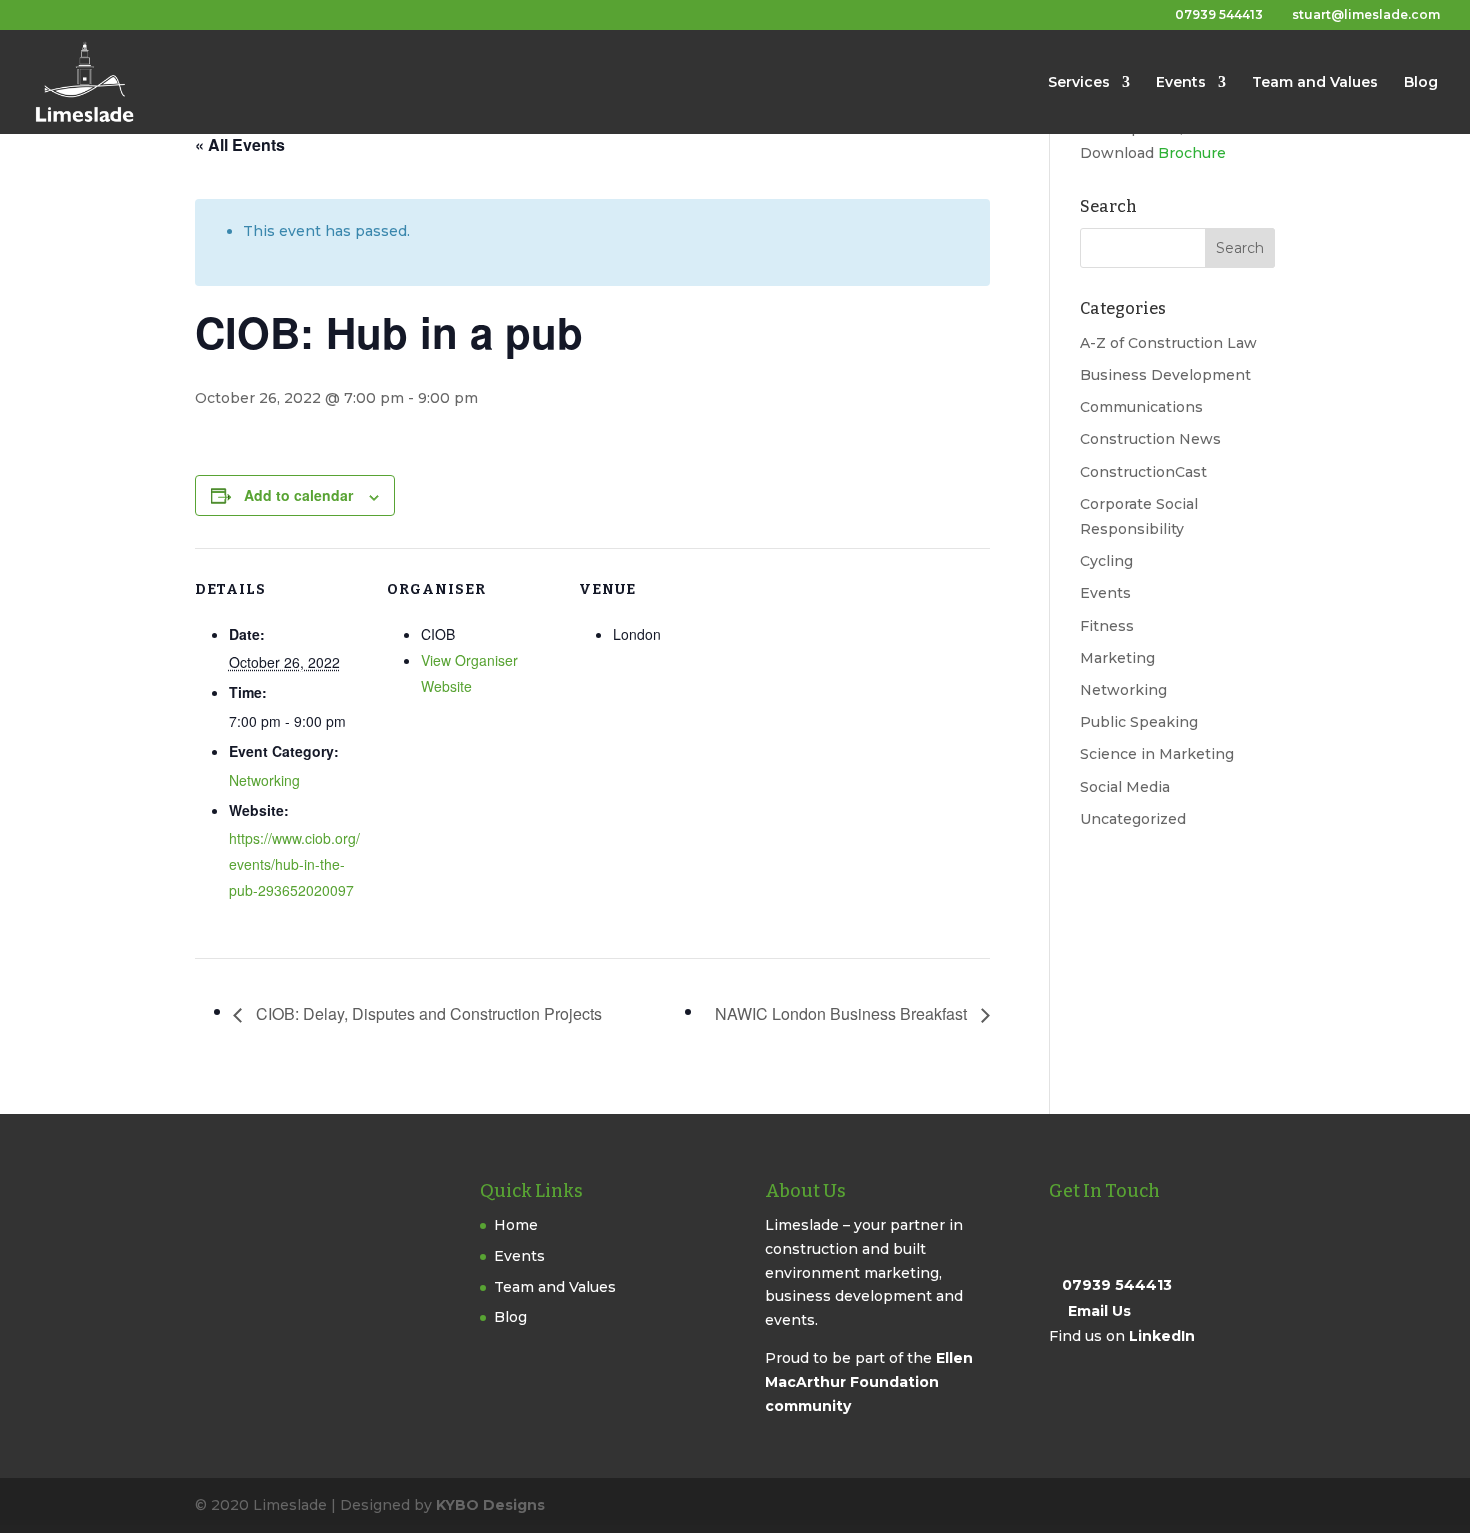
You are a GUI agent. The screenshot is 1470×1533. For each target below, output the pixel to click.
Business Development (1165, 375)
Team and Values (1315, 83)
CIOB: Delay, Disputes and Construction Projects (427, 1013)
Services (1079, 83)
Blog (1421, 83)
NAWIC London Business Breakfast (843, 1013)
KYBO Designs (490, 1505)
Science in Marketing (1157, 754)
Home (516, 1225)
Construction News (1150, 439)
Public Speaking (1139, 722)
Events (1181, 83)
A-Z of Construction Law (1168, 343)
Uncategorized (1133, 819)
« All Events (240, 144)
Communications (1141, 407)
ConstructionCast (1143, 472)
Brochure (1192, 153)
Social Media (1125, 787)
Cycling (1106, 561)
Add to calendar (298, 495)
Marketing (1117, 658)
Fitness (1107, 626)
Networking (264, 780)
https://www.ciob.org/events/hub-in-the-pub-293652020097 (294, 864)
